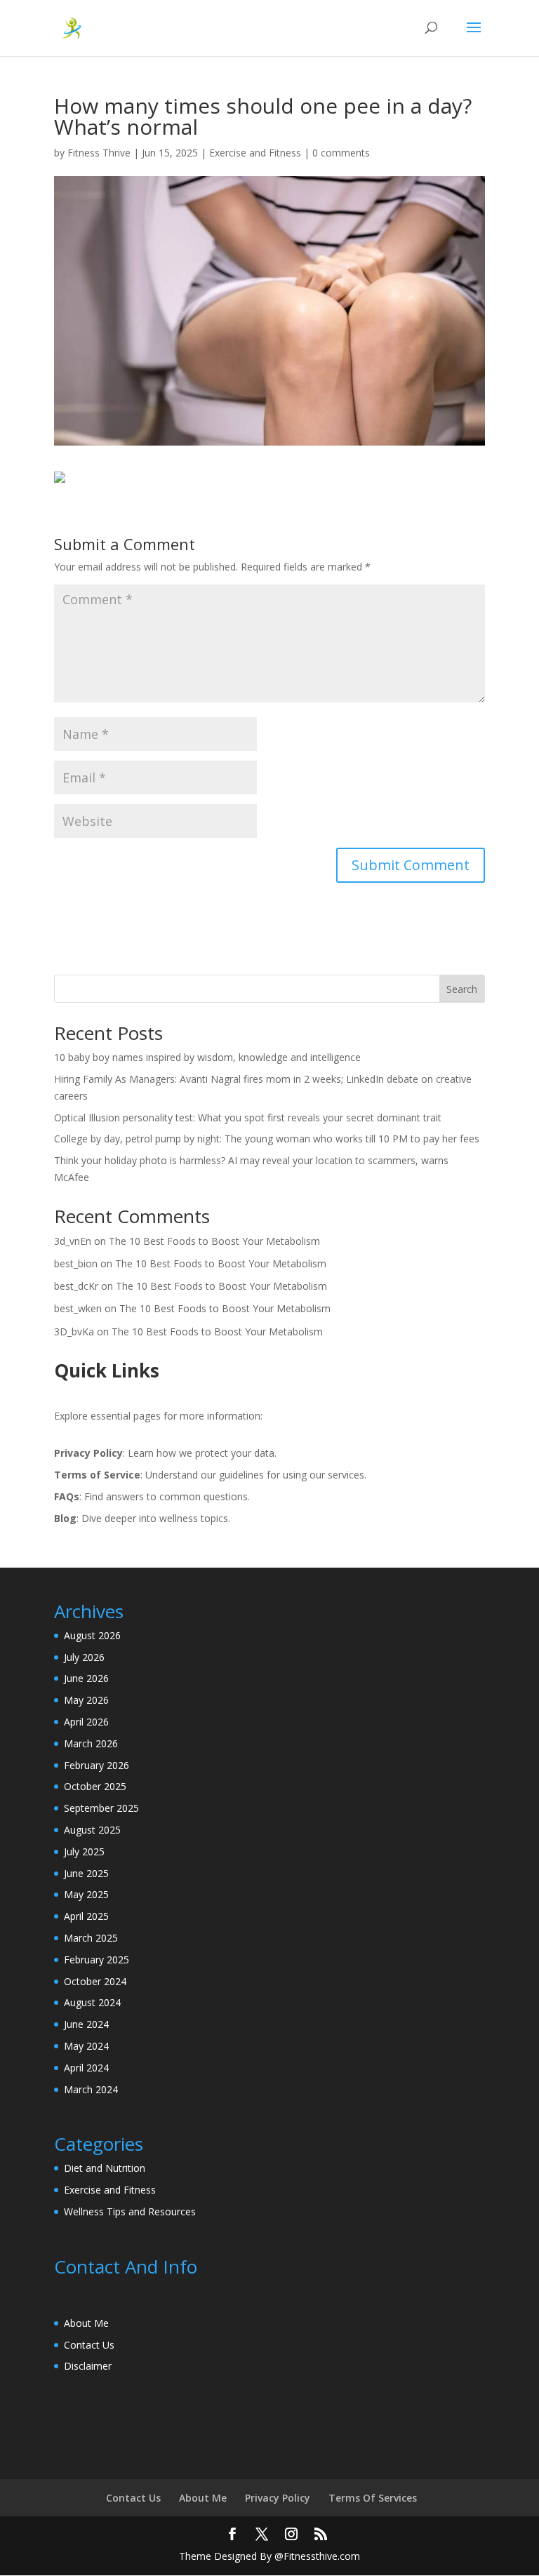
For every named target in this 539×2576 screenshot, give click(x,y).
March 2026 (91, 1743)
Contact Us (89, 2345)
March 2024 (91, 2089)
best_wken (78, 1308)
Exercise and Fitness (255, 153)
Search (462, 989)
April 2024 (86, 2068)
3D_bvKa (74, 1332)
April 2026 (86, 1722)
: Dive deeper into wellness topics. (142, 1518)
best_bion (76, 1263)
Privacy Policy (278, 2498)
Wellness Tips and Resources (130, 2211)
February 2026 (97, 1765)
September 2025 (101, 1808)
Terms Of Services (373, 2498)
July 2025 (84, 1851)
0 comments (341, 153)
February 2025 (97, 1960)
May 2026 (86, 1700)
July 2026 (84, 1657)
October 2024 (95, 1981)
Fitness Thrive (99, 153)
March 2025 (91, 1938)
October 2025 (95, 1786)
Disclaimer (88, 2366)
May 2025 (86, 1894)
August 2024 (92, 2002)
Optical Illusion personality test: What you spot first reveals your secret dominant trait (248, 1117)
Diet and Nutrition (105, 2168)
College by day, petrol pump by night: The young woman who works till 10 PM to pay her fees (267, 1139)
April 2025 (86, 1916)
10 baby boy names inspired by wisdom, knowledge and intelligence (207, 1057)
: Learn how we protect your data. (165, 1453)
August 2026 (92, 1635)
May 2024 (86, 2046)
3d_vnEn (73, 1241)
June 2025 (86, 1873)
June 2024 (86, 2024)
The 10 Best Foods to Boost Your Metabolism (214, 1241)
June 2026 (86, 1678)
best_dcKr (76, 1286)
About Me (86, 2323)
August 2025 (92, 1830)
